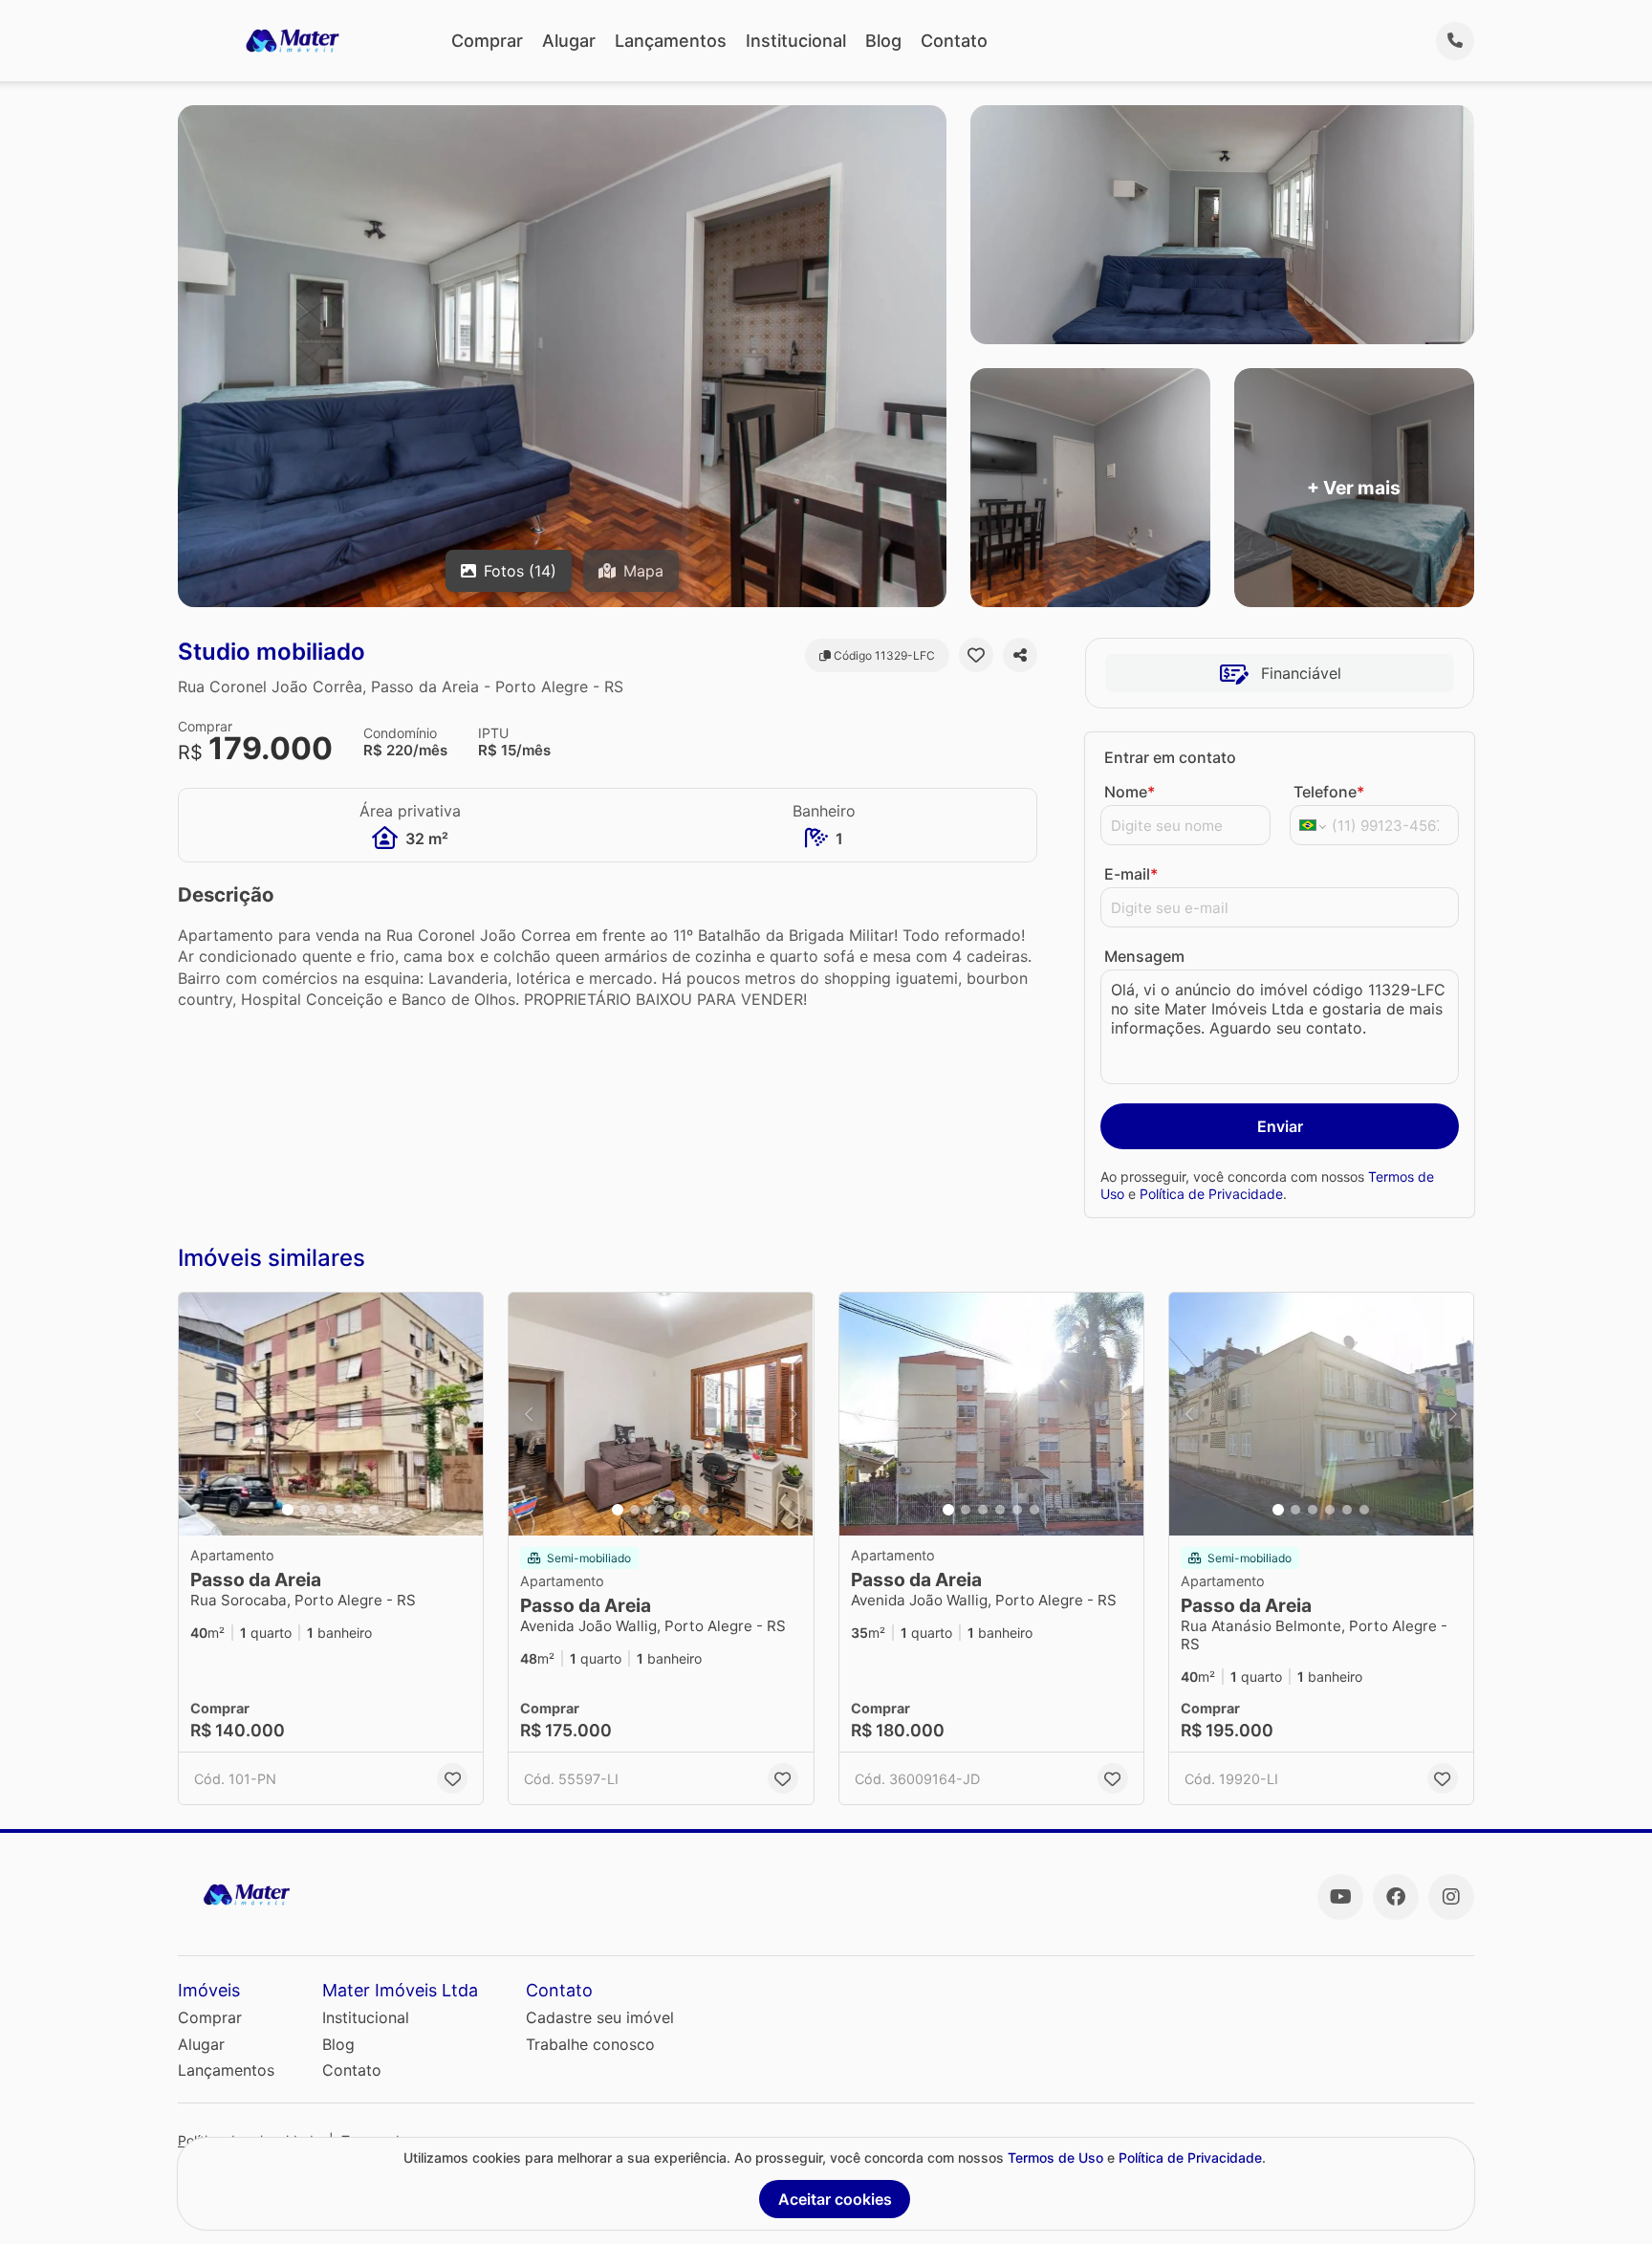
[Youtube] (1340, 1897)
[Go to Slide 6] (374, 1510)
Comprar (487, 41)
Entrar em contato (1170, 757)
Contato (954, 41)
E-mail (1131, 874)
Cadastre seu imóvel (600, 2017)
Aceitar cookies (835, 2199)
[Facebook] (1396, 1897)
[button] (331, 1415)
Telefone (1329, 792)
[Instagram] (1451, 1897)
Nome (1130, 792)
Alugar (569, 41)
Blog (883, 41)
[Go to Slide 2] (305, 1510)
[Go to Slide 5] (357, 1510)
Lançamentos (671, 41)
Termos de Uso (1055, 2157)
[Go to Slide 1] (288, 1510)
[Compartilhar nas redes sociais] (1020, 655)
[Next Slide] (463, 1415)
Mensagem (1144, 956)
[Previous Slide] (199, 1415)
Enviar (1280, 1126)
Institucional (796, 41)
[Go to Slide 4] (339, 1510)
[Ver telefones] (1455, 41)
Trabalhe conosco (590, 2044)
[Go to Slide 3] (322, 1510)
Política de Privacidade (1211, 1194)
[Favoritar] (976, 655)
